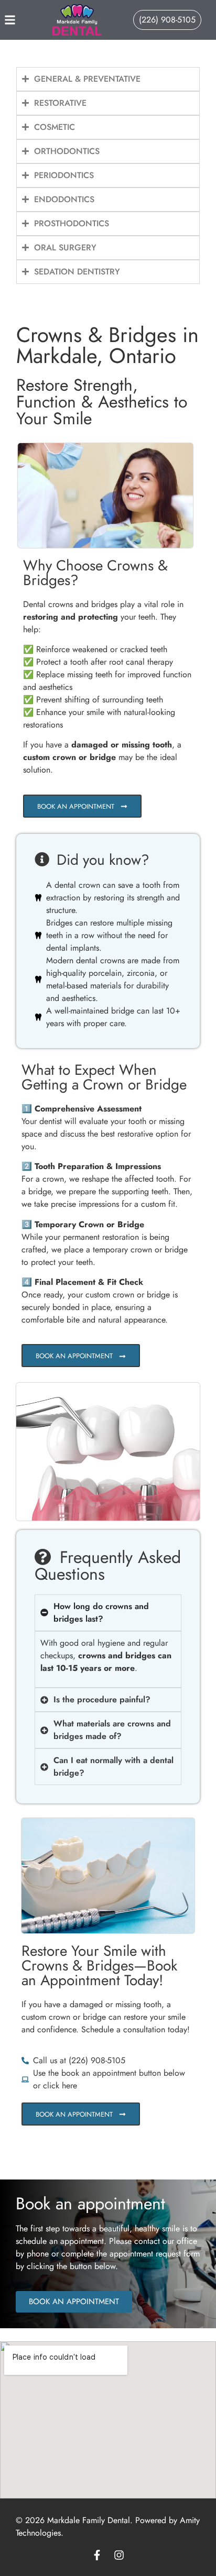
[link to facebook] (97, 2555)
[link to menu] (20, 20)
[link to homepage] (77, 20)
